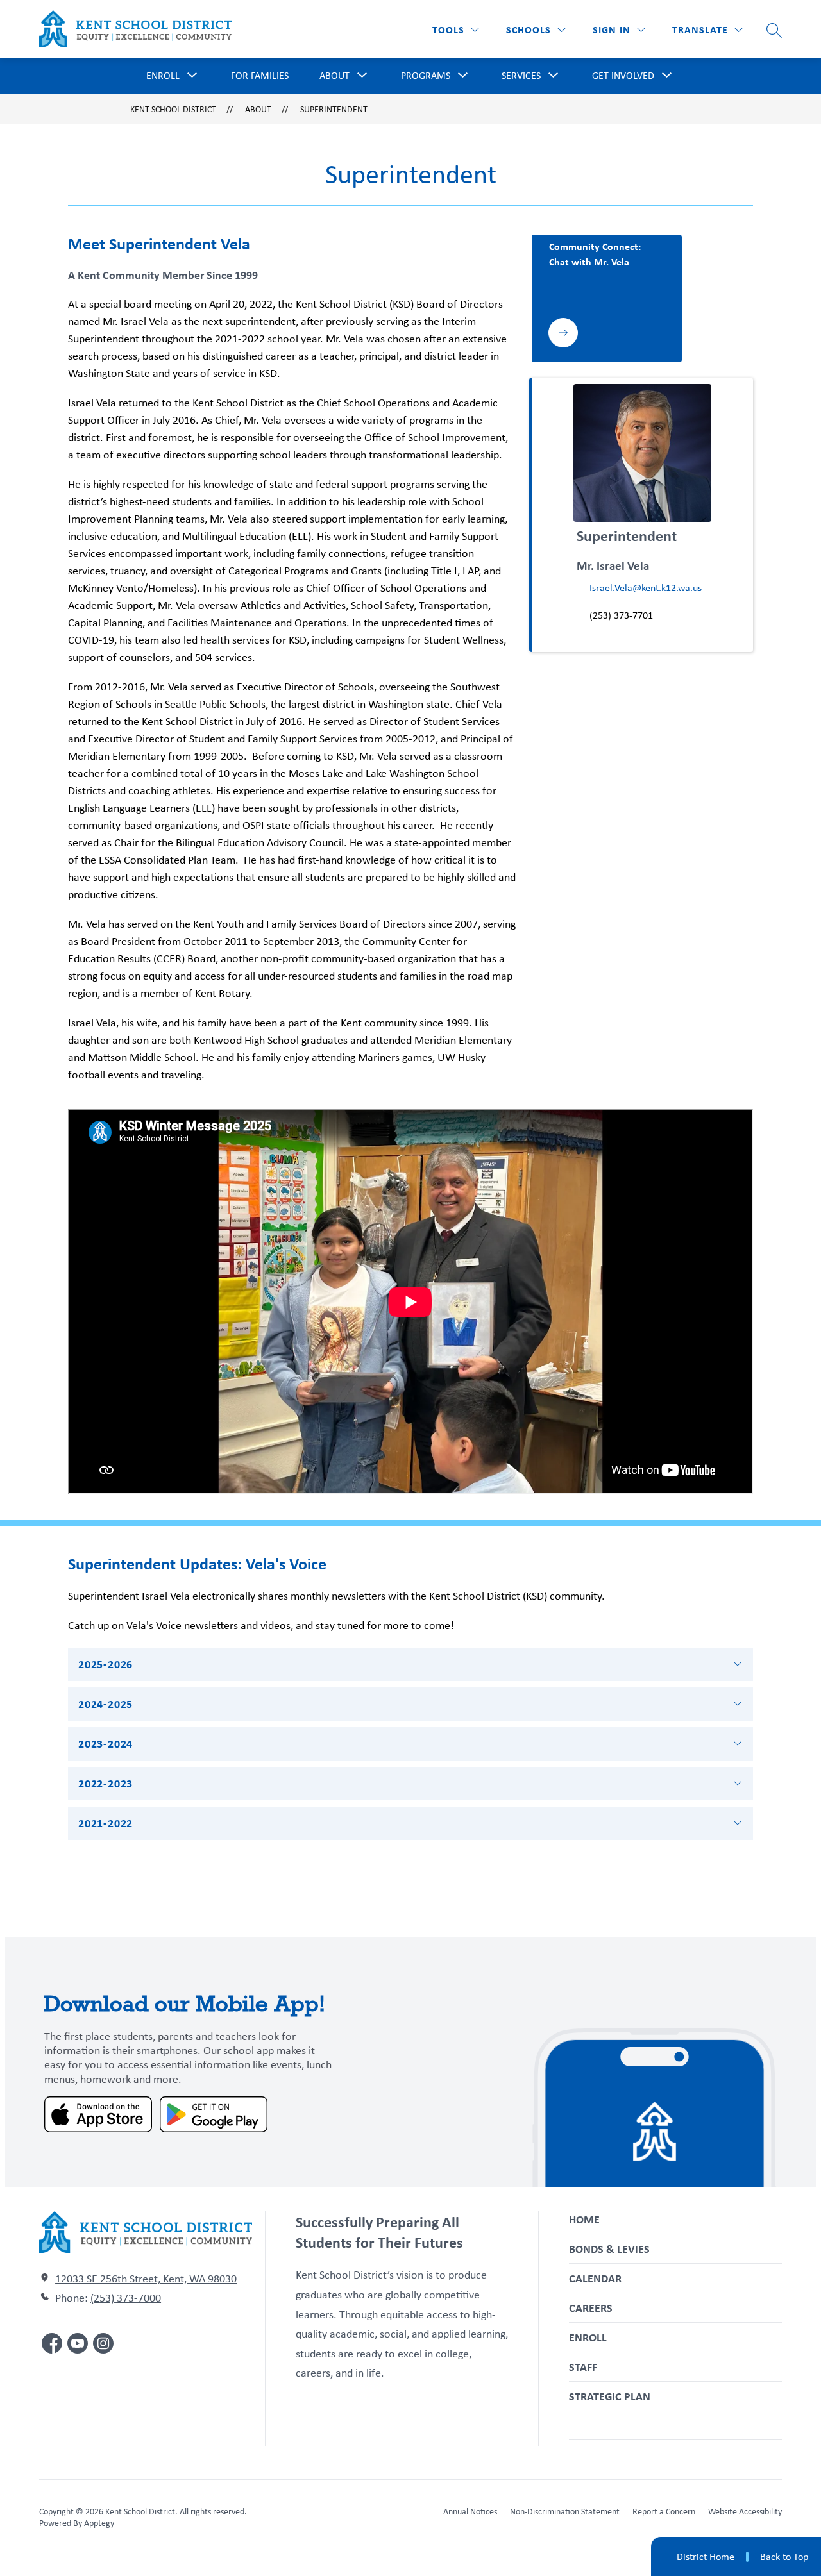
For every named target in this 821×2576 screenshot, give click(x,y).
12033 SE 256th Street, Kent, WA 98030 (146, 2279)
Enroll (588, 2337)
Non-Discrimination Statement (565, 2511)
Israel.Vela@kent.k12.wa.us (646, 588)
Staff (583, 2367)
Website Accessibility (745, 2511)
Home (584, 2219)
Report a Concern (664, 2511)
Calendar (595, 2278)
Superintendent (334, 109)
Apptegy (99, 2523)
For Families (260, 75)
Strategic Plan (610, 2396)
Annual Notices (470, 2511)
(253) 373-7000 (126, 2298)
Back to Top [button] (784, 2557)
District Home (706, 2556)
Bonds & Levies (609, 2249)
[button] (619, 30)
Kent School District (173, 109)
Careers (591, 2308)
